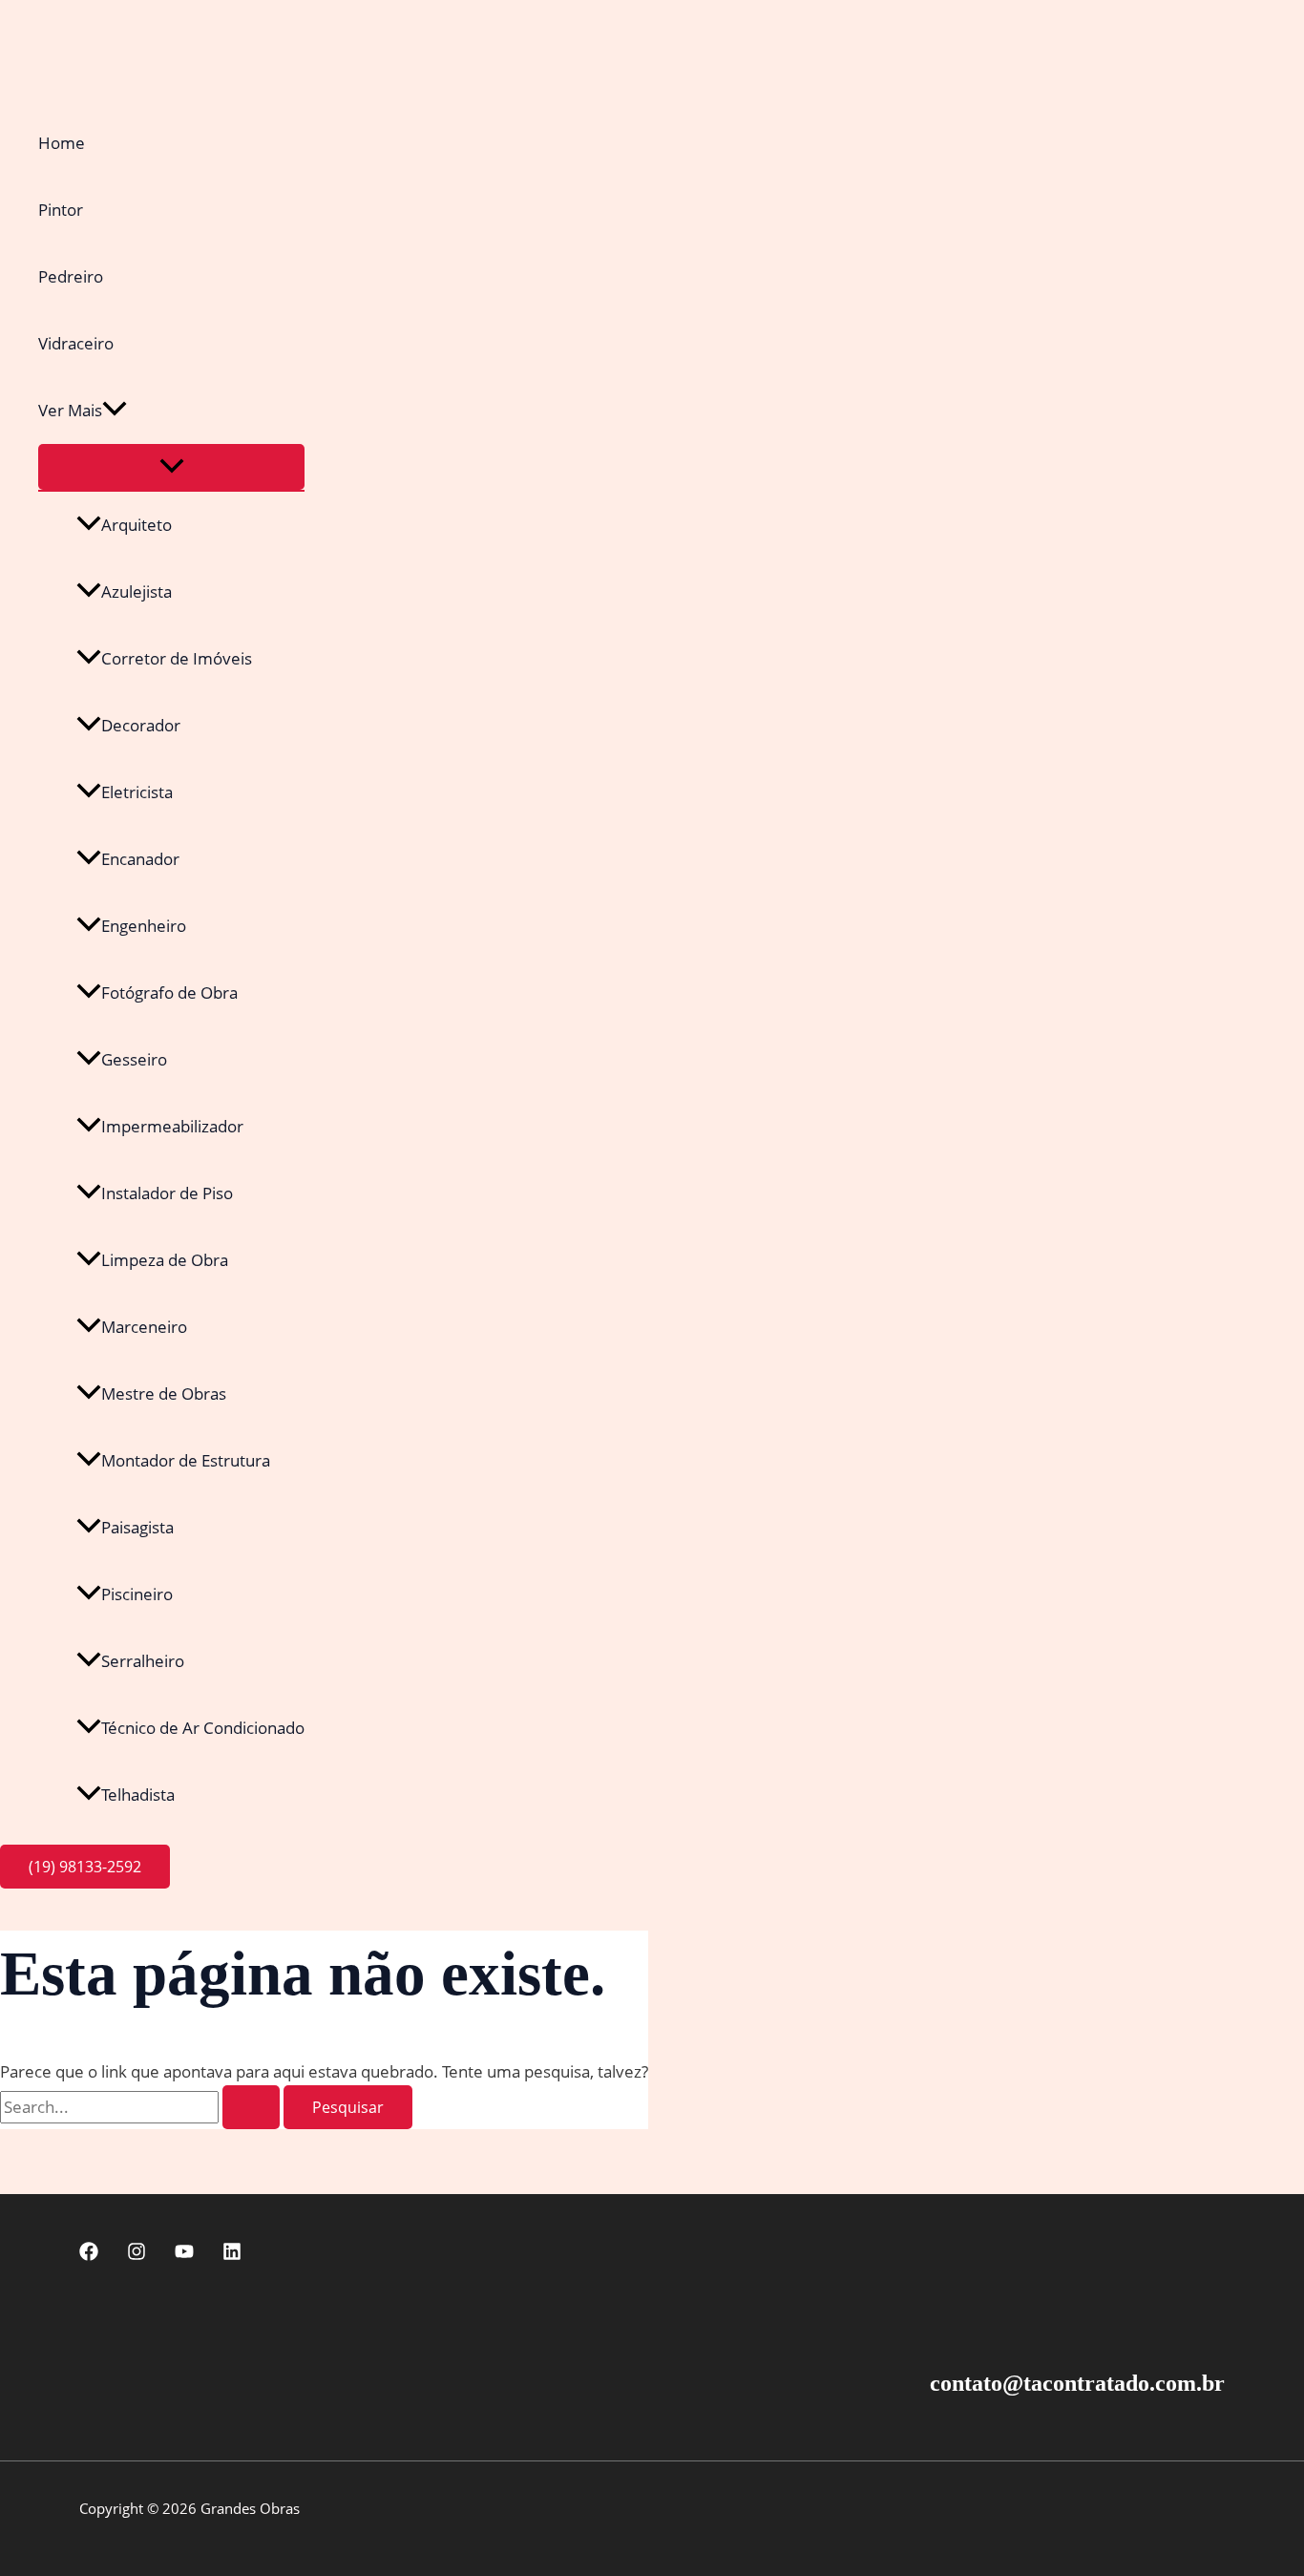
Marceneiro (144, 1327)
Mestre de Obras (164, 1394)
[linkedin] (232, 2255)
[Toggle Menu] (171, 467)
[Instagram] (137, 2255)
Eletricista (137, 792)
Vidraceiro (76, 343)
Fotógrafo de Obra (169, 992)
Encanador (140, 859)
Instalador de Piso (167, 1193)
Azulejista (137, 591)
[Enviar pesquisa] (251, 2107)
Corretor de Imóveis (177, 658)
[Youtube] (184, 2255)
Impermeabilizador (172, 1126)
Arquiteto (137, 525)
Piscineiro (137, 1594)
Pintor (61, 210)
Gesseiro (134, 1059)
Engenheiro (144, 926)
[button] (115, 411)
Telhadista (138, 1795)
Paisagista (137, 1527)
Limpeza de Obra (165, 1260)
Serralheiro (143, 1661)
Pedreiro (71, 276)
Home (62, 143)
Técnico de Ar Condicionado (203, 1728)
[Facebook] (89, 2255)
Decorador (141, 725)
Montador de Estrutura (186, 1460)
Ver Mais (70, 410)
